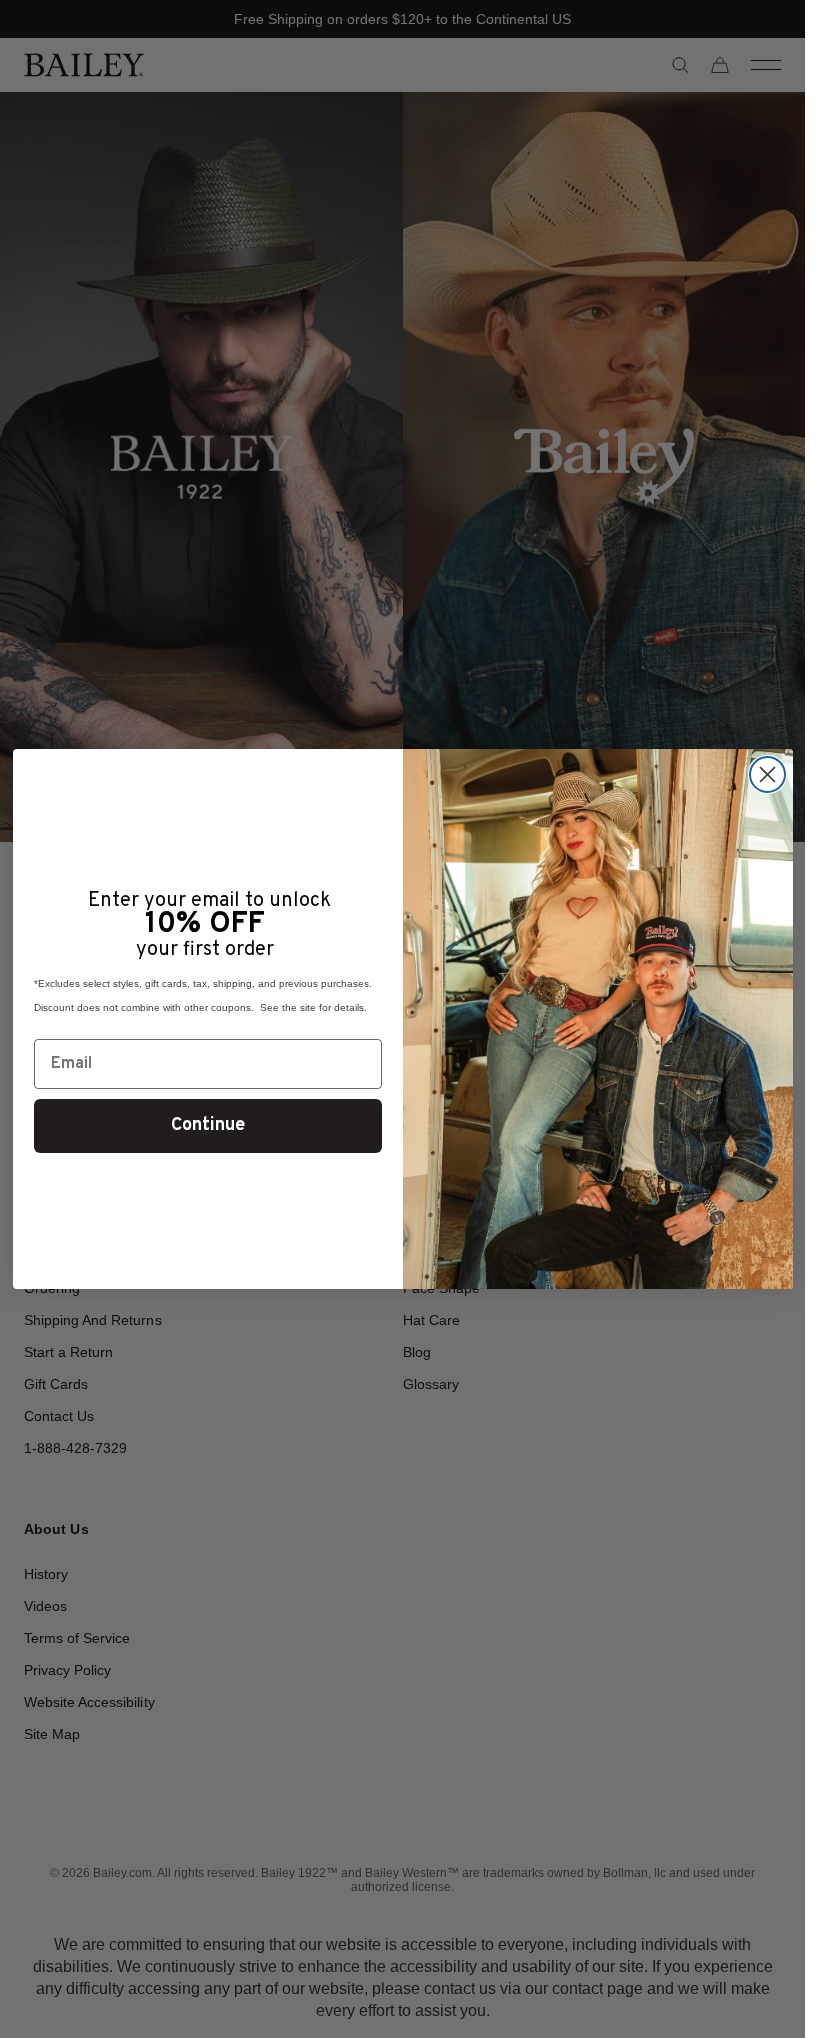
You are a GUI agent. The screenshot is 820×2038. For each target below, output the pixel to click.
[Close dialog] (767, 774)
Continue (208, 1125)
